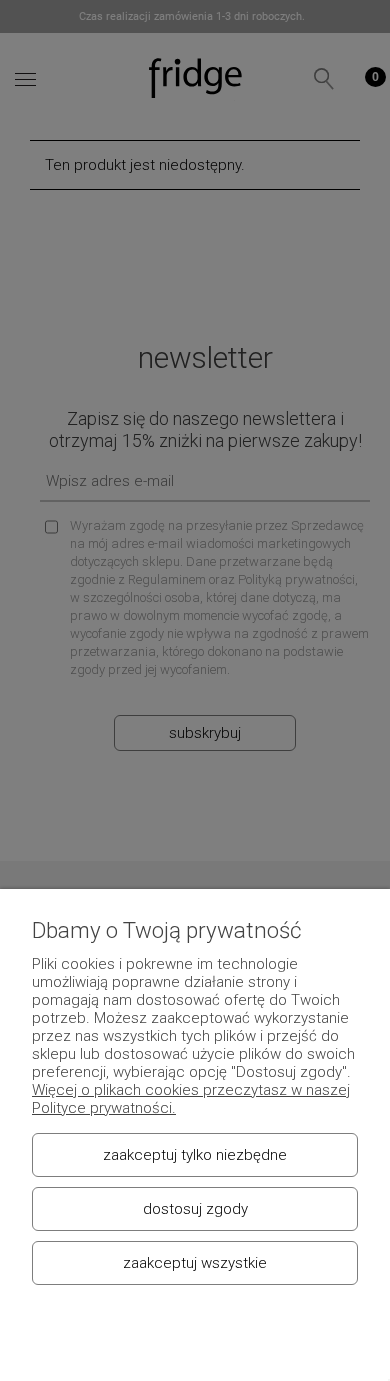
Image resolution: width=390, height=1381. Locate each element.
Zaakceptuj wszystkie (195, 1263)
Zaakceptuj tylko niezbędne (195, 1155)
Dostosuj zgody (195, 1209)
